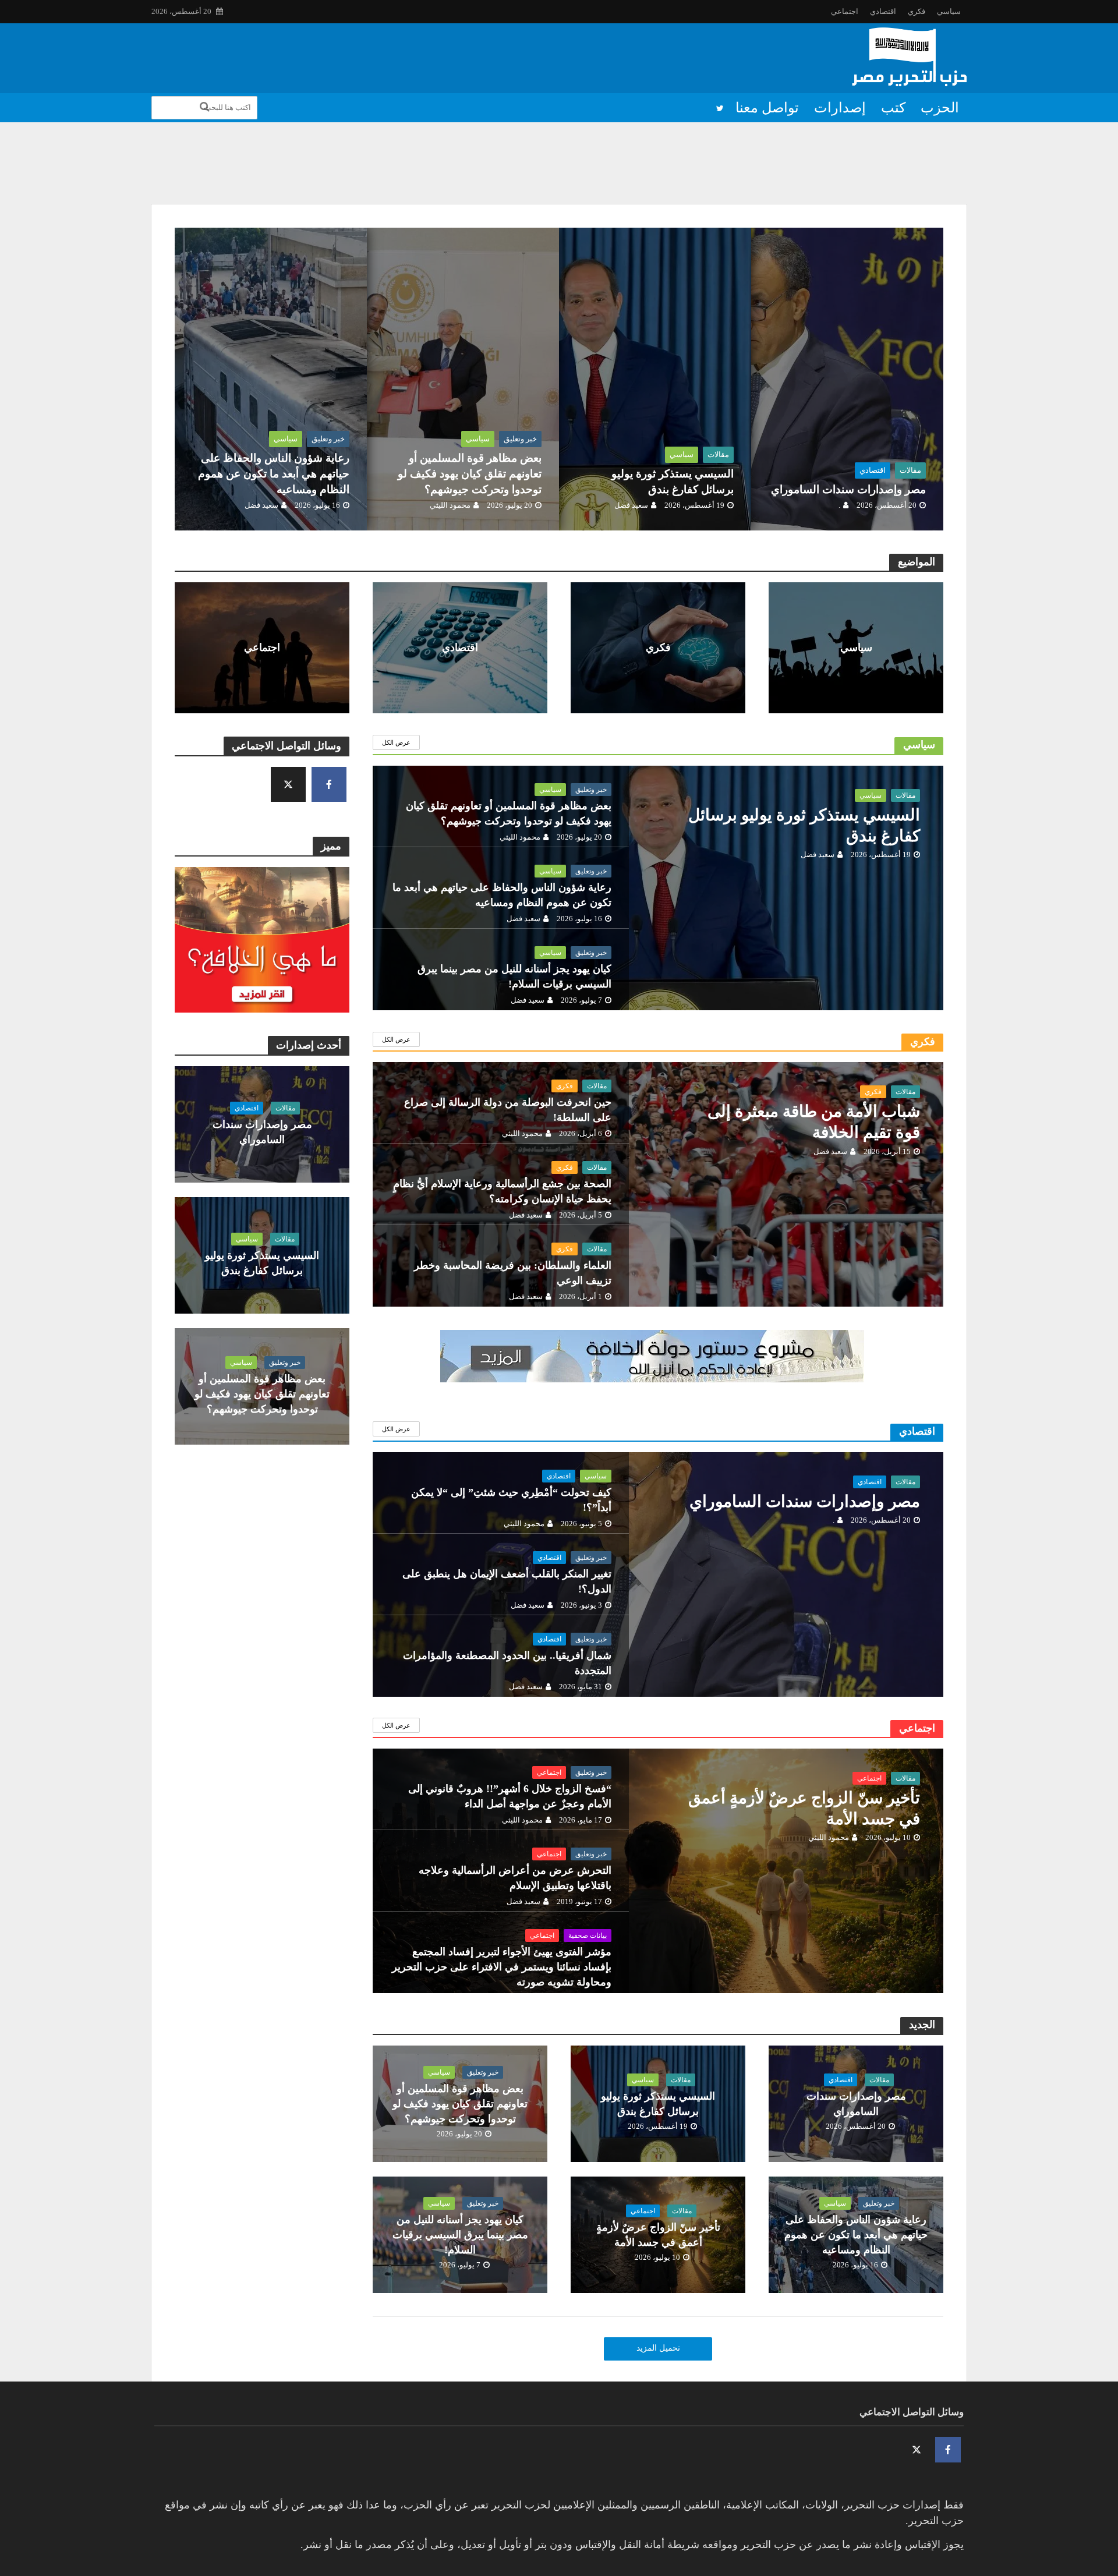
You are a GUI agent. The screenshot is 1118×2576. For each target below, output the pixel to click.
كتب (893, 108)
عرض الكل (396, 742)
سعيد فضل (631, 505)
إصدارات (840, 108)
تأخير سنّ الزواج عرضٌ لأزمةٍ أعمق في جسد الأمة (804, 1808)
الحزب (940, 108)
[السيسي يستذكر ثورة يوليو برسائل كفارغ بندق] (904, 174)
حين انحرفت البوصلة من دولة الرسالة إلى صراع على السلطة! (508, 1110)
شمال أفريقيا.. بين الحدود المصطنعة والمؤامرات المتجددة (507, 1663)
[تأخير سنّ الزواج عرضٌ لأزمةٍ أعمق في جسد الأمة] (658, 1900)
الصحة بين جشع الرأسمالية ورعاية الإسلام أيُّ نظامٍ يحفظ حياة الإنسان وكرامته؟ (502, 1191)
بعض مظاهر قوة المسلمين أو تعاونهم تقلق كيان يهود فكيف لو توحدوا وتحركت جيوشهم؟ (470, 474)
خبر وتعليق (520, 439)
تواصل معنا (767, 108)
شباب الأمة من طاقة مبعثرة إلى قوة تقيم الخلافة (814, 1122)
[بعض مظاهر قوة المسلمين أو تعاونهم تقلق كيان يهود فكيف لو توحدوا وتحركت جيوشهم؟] (399, 379)
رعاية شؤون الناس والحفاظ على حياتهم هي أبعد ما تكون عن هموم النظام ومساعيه (274, 474)
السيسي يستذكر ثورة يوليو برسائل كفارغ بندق (762, 174)
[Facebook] (329, 784)
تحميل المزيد (658, 2348)
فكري (917, 11)
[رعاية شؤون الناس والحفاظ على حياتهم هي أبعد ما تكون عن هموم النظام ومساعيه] (207, 379)
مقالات (910, 470)
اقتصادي (883, 11)
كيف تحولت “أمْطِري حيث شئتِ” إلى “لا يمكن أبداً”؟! (511, 1500)
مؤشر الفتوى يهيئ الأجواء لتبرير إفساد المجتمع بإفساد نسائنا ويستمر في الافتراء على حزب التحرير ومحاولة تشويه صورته (502, 1967)
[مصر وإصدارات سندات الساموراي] (904, 147)
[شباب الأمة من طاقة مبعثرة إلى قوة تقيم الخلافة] (658, 1213)
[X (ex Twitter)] (288, 784)
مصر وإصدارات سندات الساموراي (781, 147)
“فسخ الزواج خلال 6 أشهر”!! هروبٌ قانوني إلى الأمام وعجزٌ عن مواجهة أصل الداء (510, 1796)
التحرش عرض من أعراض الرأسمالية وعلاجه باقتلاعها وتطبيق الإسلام (515, 1878)
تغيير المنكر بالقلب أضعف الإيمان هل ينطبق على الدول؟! (507, 1581)
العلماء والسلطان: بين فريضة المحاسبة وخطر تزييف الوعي (513, 1273)
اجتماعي (845, 11)
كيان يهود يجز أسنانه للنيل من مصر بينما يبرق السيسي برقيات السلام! (514, 976)
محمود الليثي (450, 505)
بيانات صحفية (588, 1935)
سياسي (949, 11)
